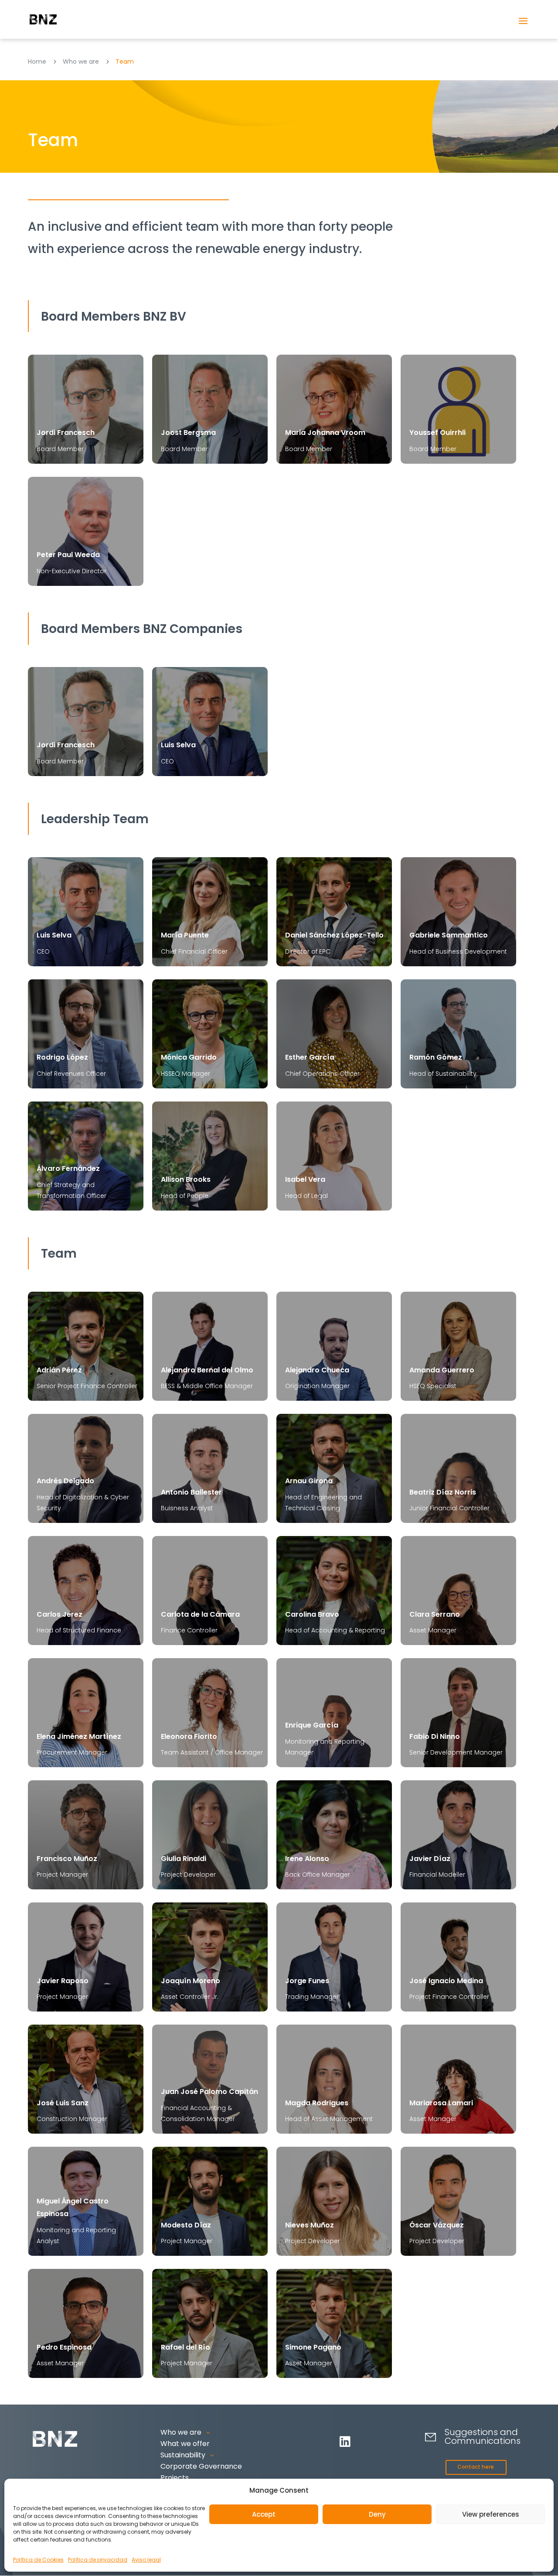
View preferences (491, 2514)
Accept (264, 2514)
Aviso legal (146, 2560)
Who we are (81, 62)
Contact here (476, 2467)
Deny (377, 2514)
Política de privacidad (98, 2560)
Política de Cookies (38, 2560)
